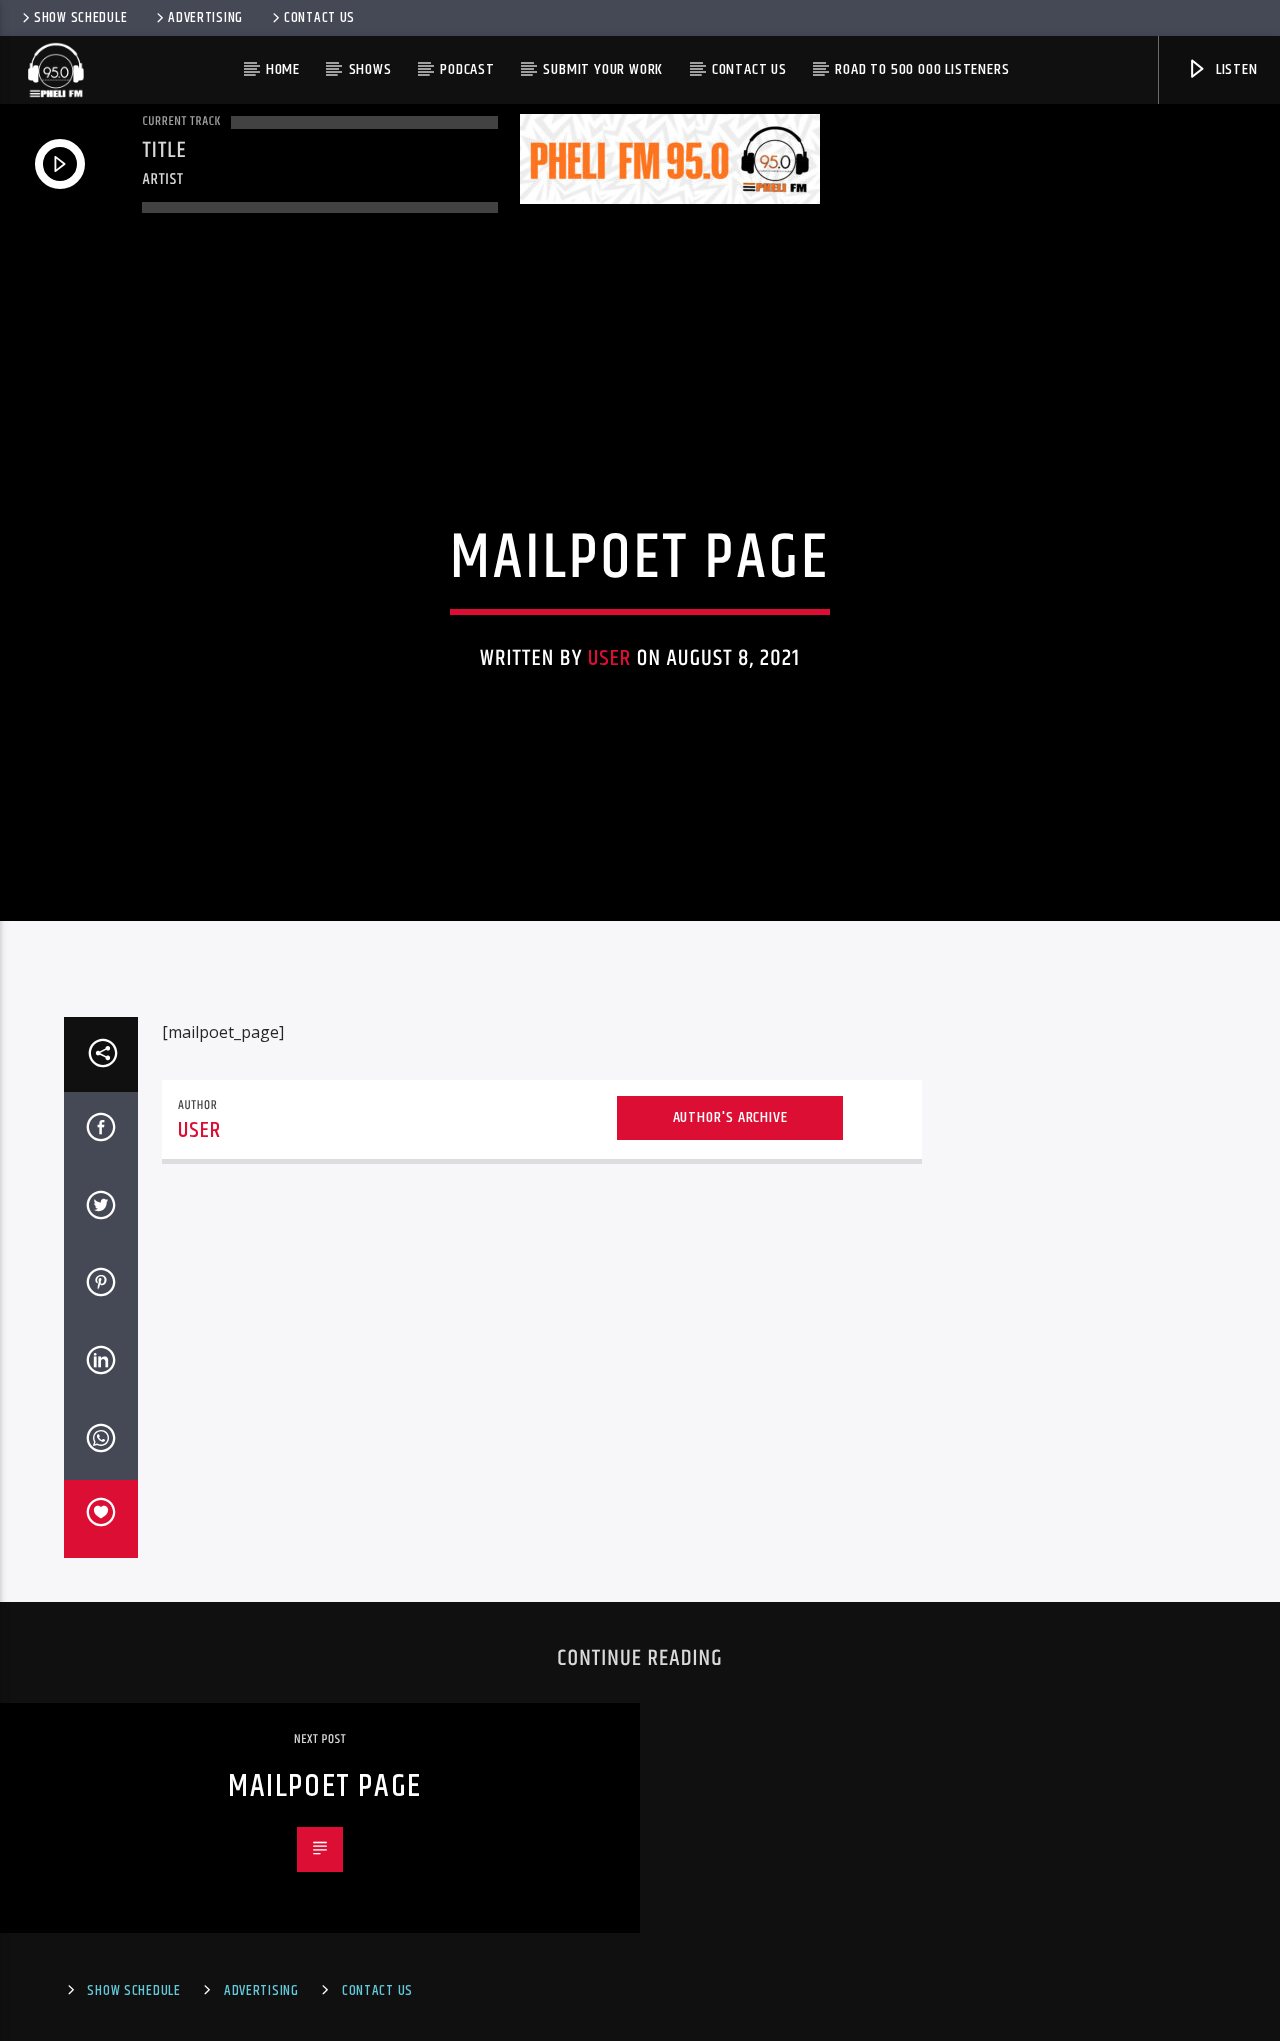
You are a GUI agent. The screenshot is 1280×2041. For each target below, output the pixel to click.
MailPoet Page (325, 1786)
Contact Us (319, 18)
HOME (283, 69)
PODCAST (467, 69)
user (610, 658)
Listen (1235, 69)
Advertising (205, 18)
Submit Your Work (603, 69)
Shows (370, 69)
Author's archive (730, 1117)
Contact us (749, 69)
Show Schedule (80, 18)
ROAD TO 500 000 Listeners (922, 69)
